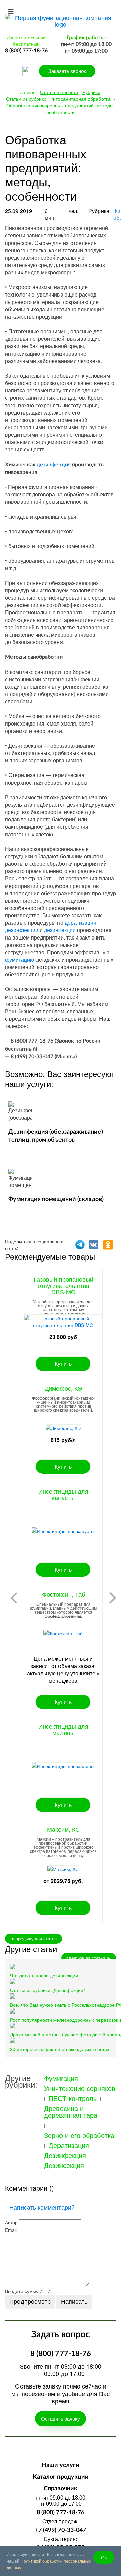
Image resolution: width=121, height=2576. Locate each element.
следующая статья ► (89, 1958)
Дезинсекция (64, 2165)
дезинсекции (60, 930)
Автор (11, 2222)
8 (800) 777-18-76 (61, 2513)
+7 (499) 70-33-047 (61, 2530)
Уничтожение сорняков (80, 2088)
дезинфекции (22, 930)
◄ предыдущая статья (33, 1939)
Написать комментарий (42, 2207)
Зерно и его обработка (79, 2135)
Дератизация (69, 2145)
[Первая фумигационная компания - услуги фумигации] (61, 20)
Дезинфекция (65, 2155)
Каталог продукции (61, 2477)
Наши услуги (61, 2465)
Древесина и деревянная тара (71, 2112)
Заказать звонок (67, 71)
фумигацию (19, 959)
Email (11, 2230)
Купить (63, 1364)
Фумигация (61, 2078)
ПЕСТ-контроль (73, 2098)
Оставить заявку (61, 2419)
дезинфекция (54, 465)
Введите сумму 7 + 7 (28, 2291)
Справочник (61, 2489)
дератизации (80, 923)
